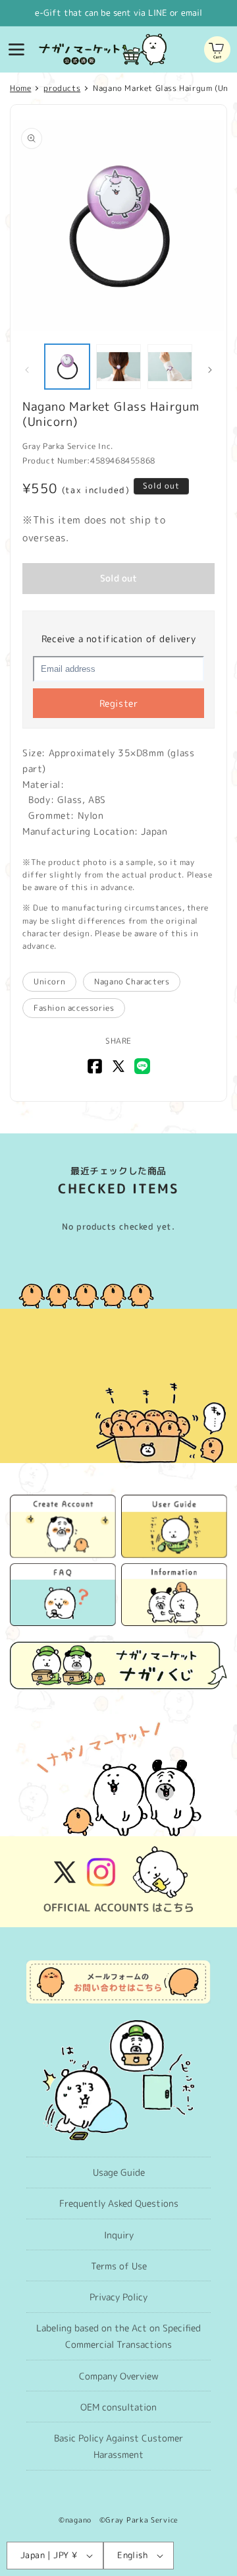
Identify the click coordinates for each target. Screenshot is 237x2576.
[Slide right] (210, 370)
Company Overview (119, 2376)
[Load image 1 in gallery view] (67, 367)
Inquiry (119, 2235)
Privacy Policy (118, 2297)
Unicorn (49, 981)
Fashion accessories (74, 1008)
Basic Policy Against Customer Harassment (118, 2446)
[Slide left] (27, 370)
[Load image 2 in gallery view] (118, 367)
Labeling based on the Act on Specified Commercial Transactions (118, 2336)
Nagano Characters (132, 981)
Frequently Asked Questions (119, 2203)
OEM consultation (118, 2407)
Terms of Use (119, 2266)
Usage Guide (119, 2172)
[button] (16, 49)
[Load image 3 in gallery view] (170, 367)
